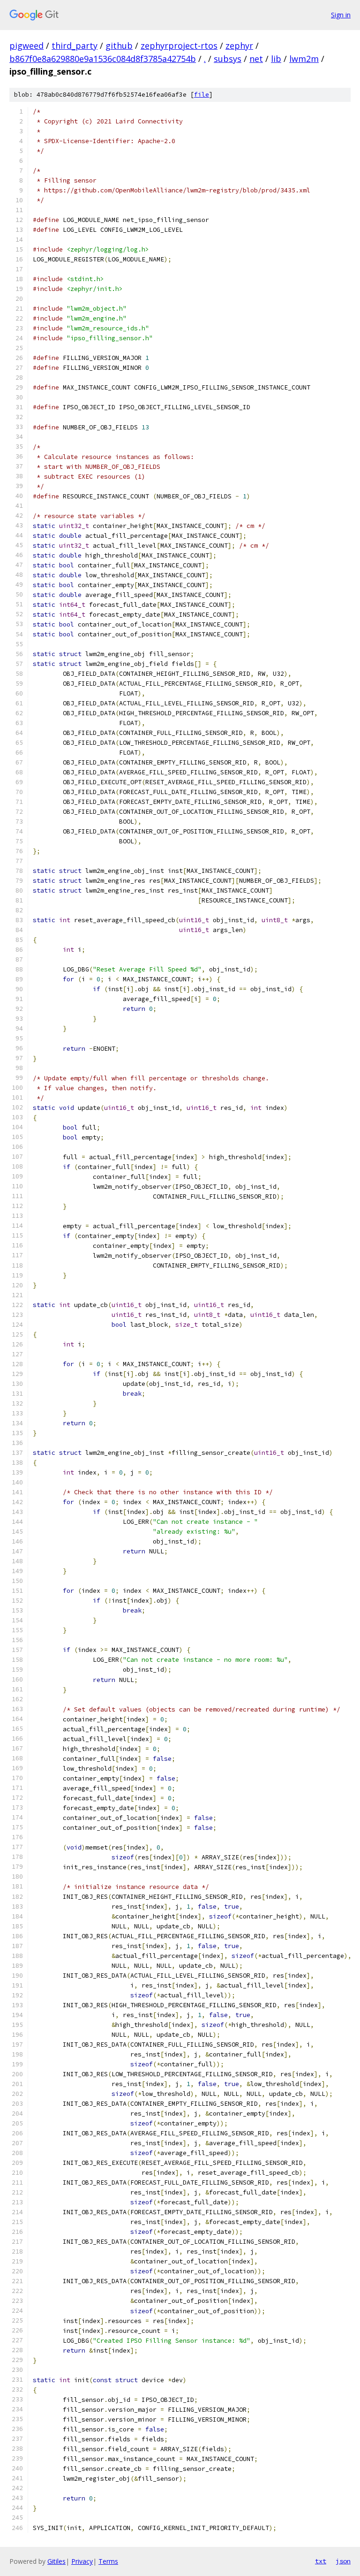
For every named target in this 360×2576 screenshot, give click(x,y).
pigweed (26, 46)
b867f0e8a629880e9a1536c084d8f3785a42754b (103, 59)
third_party (75, 46)
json (343, 2561)
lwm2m (304, 59)
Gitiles (56, 2561)
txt (321, 2561)
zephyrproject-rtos (179, 46)
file (202, 95)
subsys (228, 59)
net (256, 59)
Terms (108, 2561)
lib (276, 59)
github (119, 46)
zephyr (239, 46)
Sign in (341, 15)
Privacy (82, 2561)
